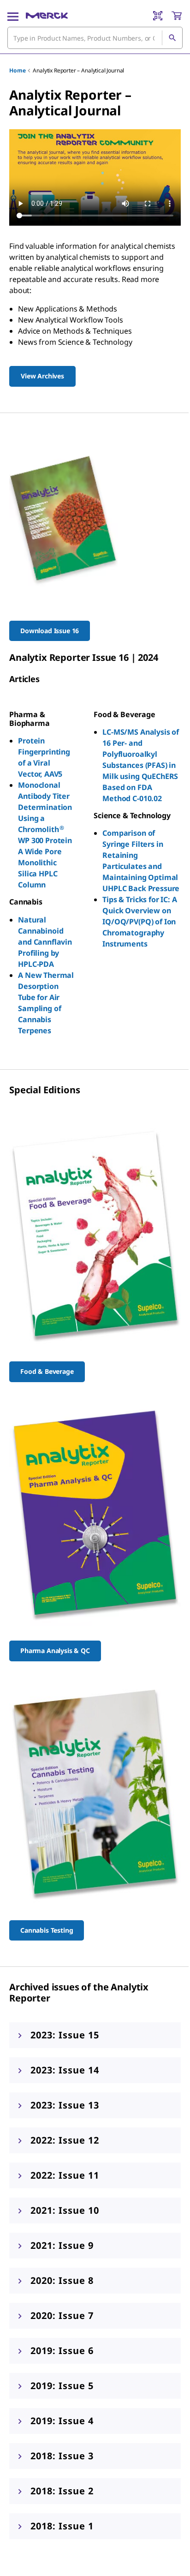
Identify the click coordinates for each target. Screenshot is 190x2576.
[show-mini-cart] (177, 16)
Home (17, 70)
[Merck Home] (47, 16)
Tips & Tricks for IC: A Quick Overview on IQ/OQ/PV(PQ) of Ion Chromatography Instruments (140, 922)
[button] (95, 2035)
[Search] (172, 38)
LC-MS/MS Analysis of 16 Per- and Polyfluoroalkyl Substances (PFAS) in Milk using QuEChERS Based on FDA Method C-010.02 (141, 765)
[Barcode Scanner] (158, 16)
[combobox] (95, 38)
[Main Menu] (13, 16)
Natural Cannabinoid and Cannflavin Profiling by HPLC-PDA (45, 942)
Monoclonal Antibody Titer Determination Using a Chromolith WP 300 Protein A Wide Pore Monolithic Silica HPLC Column (45, 835)
